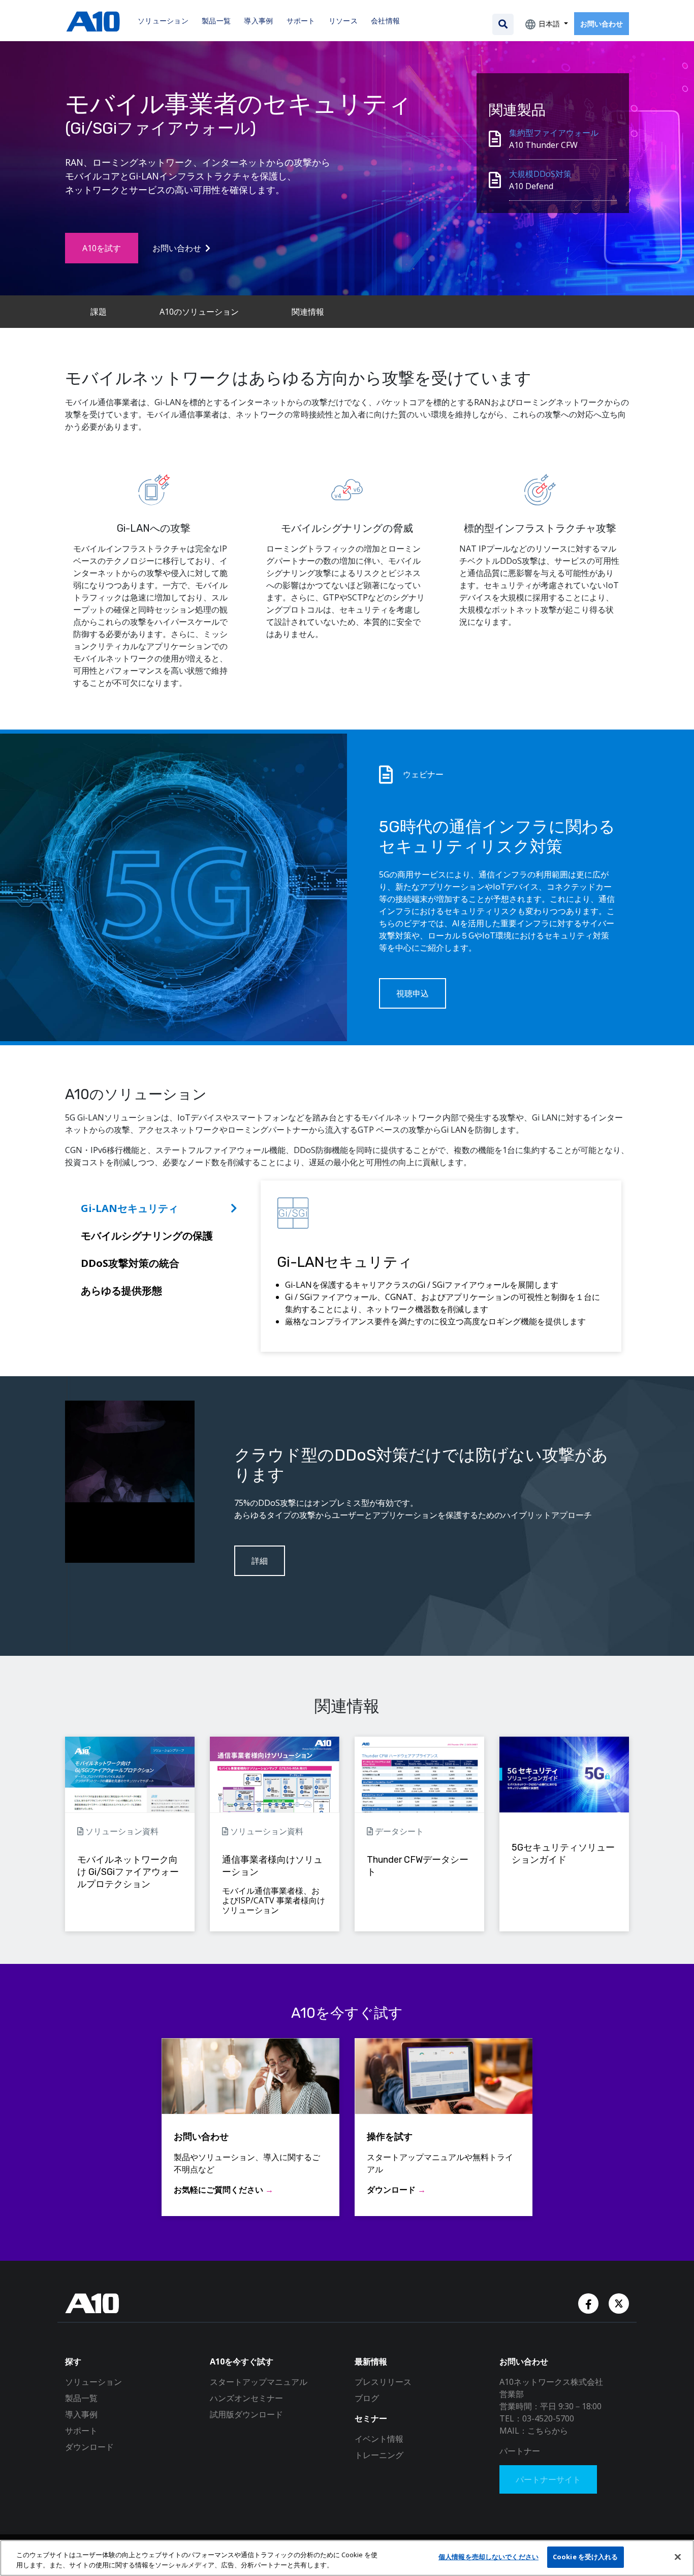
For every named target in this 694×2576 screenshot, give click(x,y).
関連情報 (308, 312)
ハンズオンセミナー (246, 2398)
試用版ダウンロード (246, 2414)
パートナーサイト (548, 2479)
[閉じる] (678, 2557)
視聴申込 (413, 993)
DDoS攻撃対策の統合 (130, 1263)
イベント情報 (379, 2439)
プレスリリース (383, 2382)
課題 (99, 312)
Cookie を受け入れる (586, 2557)
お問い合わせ (602, 24)
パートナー (520, 2451)
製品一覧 (81, 2398)
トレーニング (379, 2455)
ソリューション (93, 2382)
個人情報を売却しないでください (488, 2557)
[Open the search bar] (503, 24)
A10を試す (102, 248)
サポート (81, 2431)
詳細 (260, 1561)
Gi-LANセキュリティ (130, 1208)
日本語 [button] (549, 24)
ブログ (367, 2398)
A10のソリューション (199, 312)
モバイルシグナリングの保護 (147, 1236)
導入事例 (81, 2414)
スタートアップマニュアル (259, 2382)
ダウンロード (89, 2447)
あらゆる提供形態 (121, 1291)
